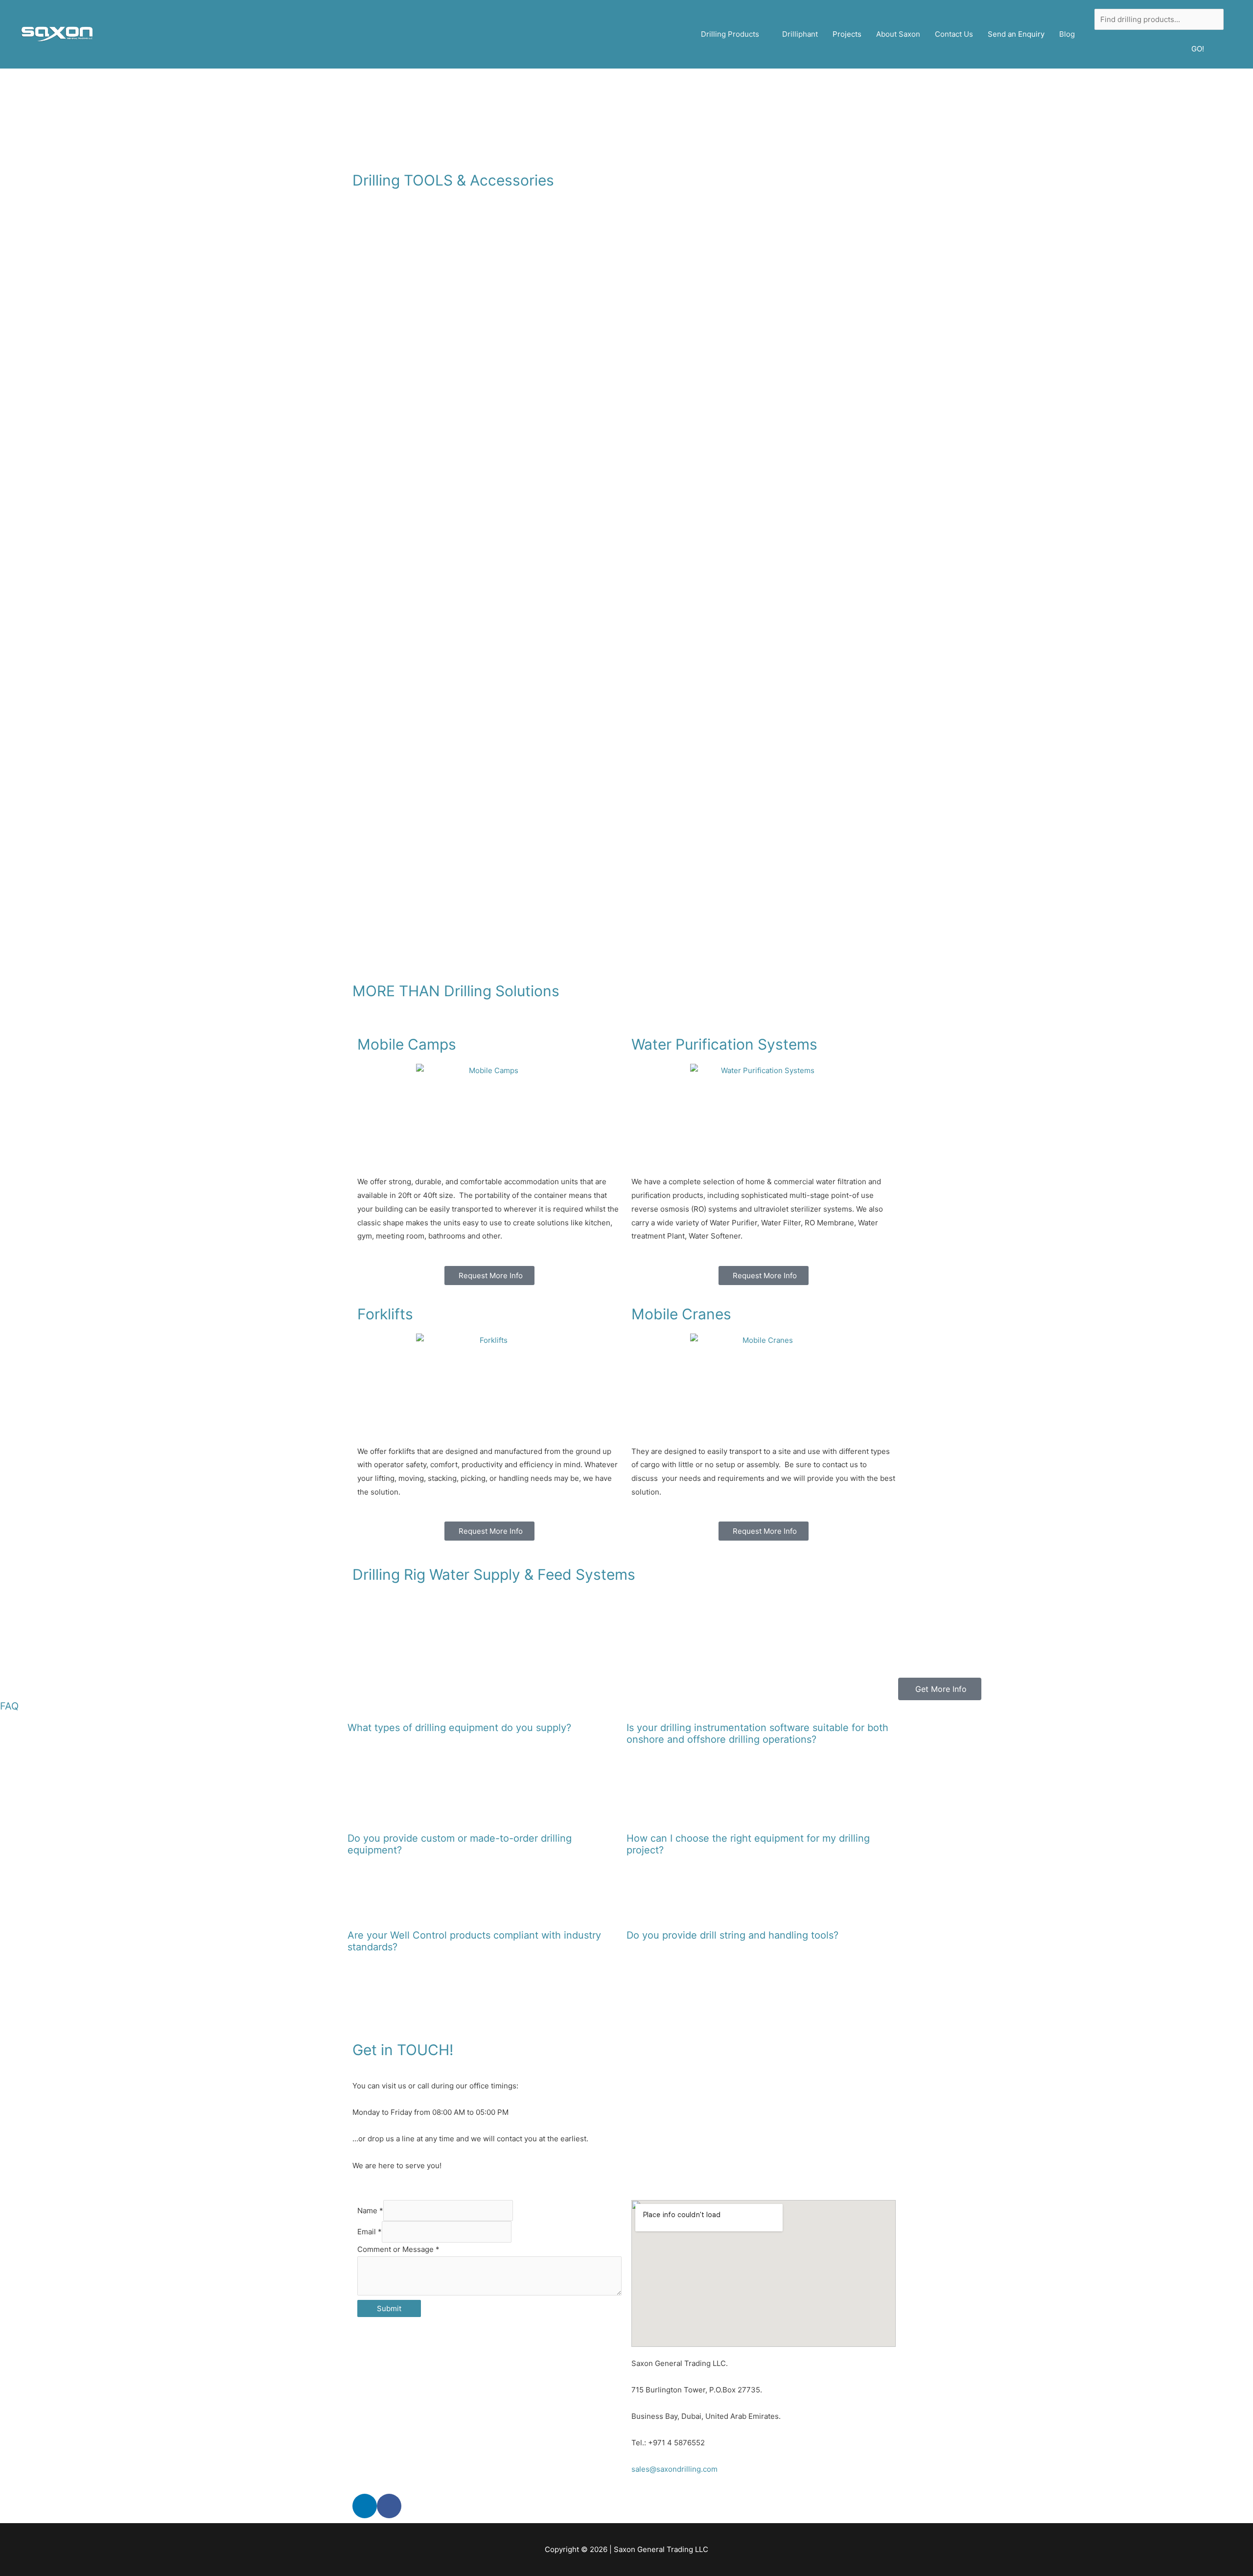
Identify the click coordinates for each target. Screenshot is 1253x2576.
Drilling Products (730, 34)
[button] (10, 1640)
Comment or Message (398, 2249)
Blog (1067, 34)
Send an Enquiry (1016, 34)
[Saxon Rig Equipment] (56, 34)
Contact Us (954, 34)
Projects (847, 34)
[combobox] (1159, 20)
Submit (389, 2308)
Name (370, 2211)
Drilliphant (800, 34)
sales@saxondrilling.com (674, 2469)
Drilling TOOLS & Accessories (453, 180)
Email (370, 2232)
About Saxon (898, 34)
